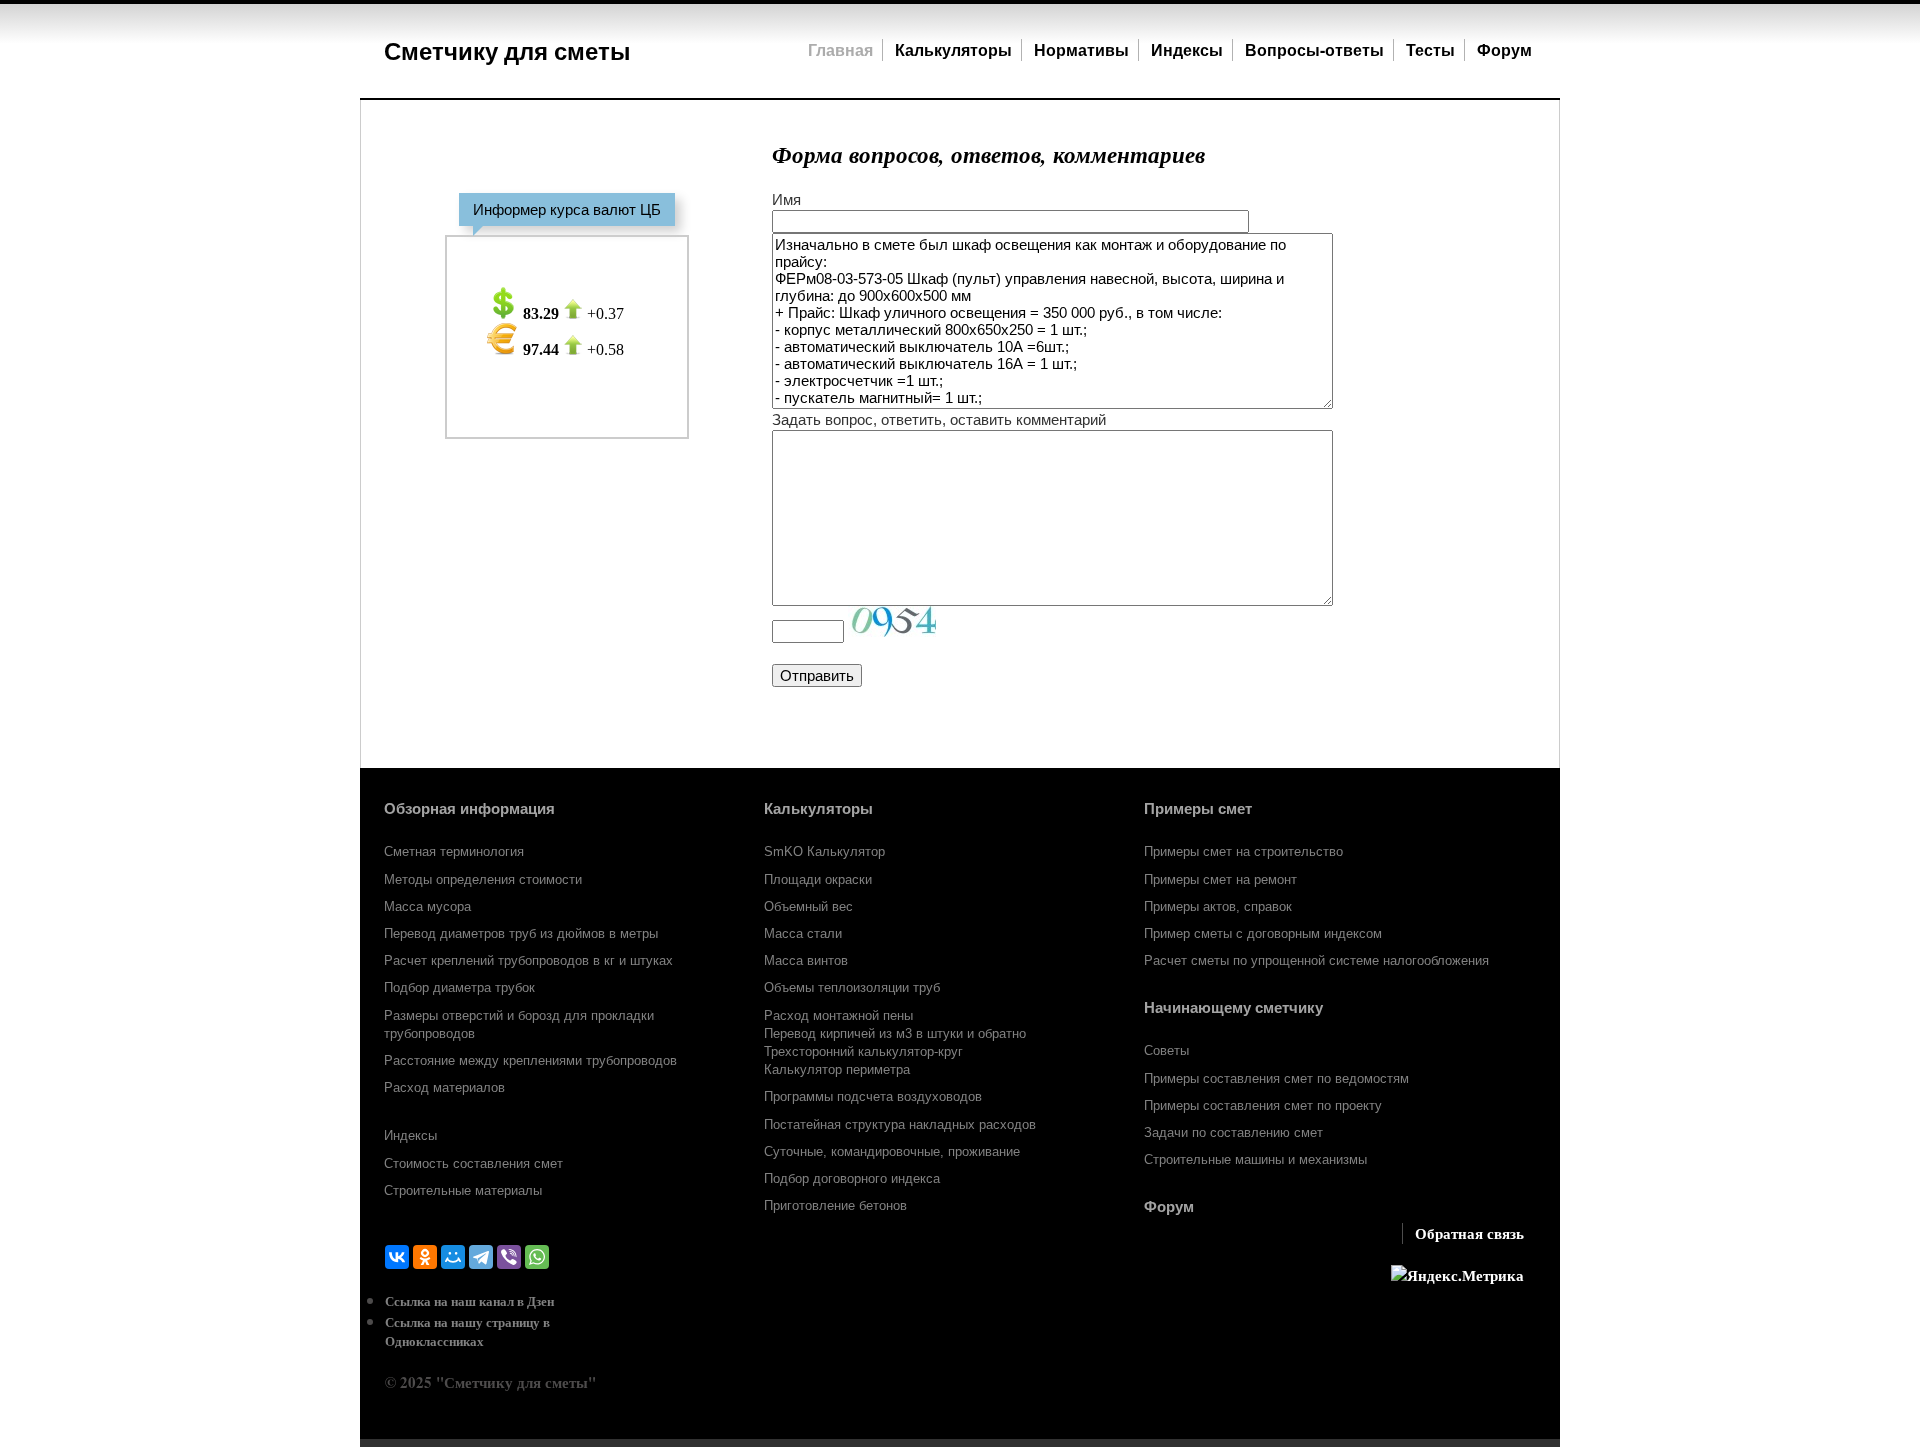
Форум (1506, 49)
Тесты (1430, 49)
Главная (840, 49)
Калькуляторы (953, 49)
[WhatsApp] (537, 1257)
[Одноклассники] (425, 1257)
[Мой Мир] (453, 1257)
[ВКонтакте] (397, 1257)
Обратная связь (1469, 1233)
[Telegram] (481, 1257)
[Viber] (509, 1257)
